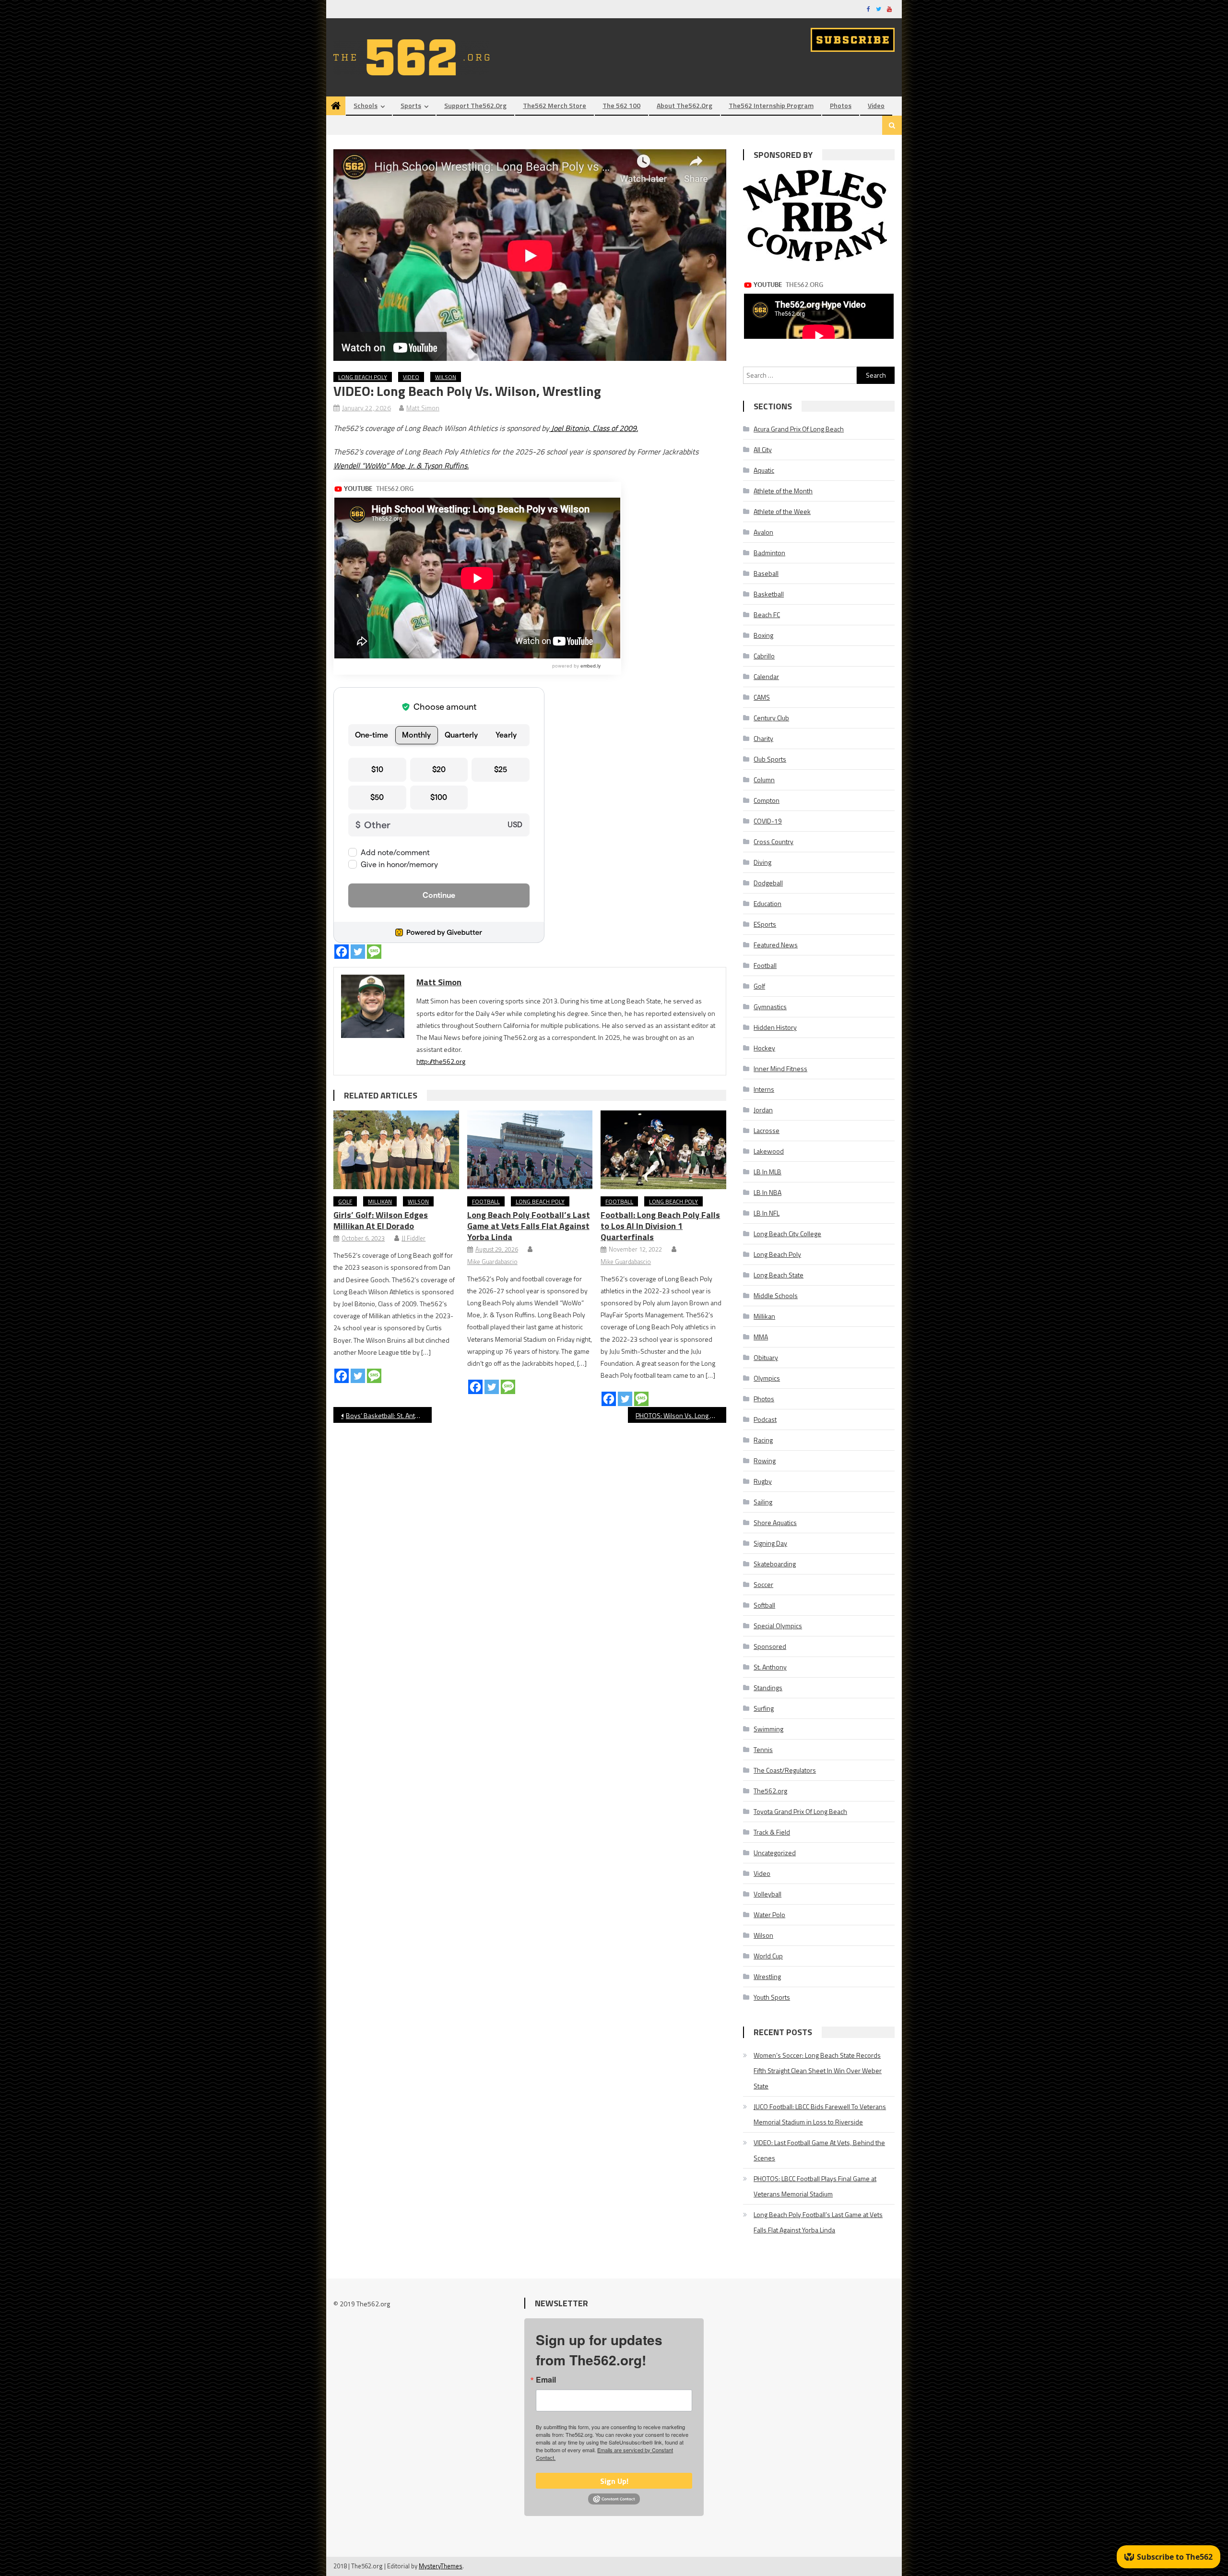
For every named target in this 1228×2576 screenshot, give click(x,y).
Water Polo (769, 1914)
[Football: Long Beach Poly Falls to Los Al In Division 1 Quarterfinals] (663, 1150)
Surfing (764, 1708)
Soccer (763, 1584)
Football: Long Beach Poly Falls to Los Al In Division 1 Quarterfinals (660, 1226)
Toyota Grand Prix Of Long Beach (800, 1811)
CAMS (762, 697)
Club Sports (770, 759)
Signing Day (770, 1543)
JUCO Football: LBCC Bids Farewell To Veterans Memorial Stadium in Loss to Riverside (820, 2114)
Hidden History (775, 1027)
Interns (764, 1089)
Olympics (767, 1378)
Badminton (769, 553)
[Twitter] (358, 952)
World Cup (768, 1956)
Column (764, 780)
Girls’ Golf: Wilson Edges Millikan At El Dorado (381, 1220)
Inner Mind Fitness (780, 1068)
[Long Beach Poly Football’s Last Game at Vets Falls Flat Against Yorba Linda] (530, 1150)
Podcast (765, 1419)
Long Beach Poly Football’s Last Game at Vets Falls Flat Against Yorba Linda (529, 1226)
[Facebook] (342, 952)
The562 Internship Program (771, 105)
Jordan (763, 1110)
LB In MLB (767, 1172)
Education (767, 903)
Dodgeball (768, 883)
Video (876, 105)
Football (486, 1201)
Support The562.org (475, 105)
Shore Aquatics (775, 1522)
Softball (764, 1605)
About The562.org (685, 105)
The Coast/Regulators (785, 1770)
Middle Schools (776, 1295)
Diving (762, 862)
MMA (761, 1337)
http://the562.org (441, 1061)
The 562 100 (621, 105)
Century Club (771, 718)
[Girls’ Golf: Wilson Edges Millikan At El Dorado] (396, 1150)
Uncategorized (775, 1853)
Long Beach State (779, 1275)
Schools (366, 105)
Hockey (764, 1048)
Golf (345, 1201)
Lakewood (769, 1151)
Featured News (776, 945)
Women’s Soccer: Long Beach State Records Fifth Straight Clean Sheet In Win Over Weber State (818, 2070)
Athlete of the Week (782, 511)
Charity (763, 738)
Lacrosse (767, 1130)
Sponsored (770, 1646)
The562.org (770, 1791)
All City (763, 449)
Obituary (766, 1357)
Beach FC (767, 614)
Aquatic (764, 470)
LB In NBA (767, 1192)
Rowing (765, 1461)
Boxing (763, 635)
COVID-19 (768, 821)
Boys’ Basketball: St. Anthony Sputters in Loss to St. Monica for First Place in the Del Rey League (389, 1415)
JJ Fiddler (413, 1238)
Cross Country (773, 841)
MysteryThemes (441, 2566)
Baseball (766, 573)
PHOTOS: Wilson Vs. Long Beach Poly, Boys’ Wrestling (681, 1415)
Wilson (446, 377)
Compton (767, 800)
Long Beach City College (787, 1234)
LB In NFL (767, 1213)
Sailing (763, 1502)
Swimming (768, 1729)
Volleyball (767, 1894)
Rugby (763, 1481)
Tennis (763, 1749)
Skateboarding (775, 1564)
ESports (765, 924)
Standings (768, 1688)
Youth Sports (772, 1997)
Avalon (763, 532)
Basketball (769, 594)
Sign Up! (614, 2481)
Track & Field (772, 1832)
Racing (763, 1440)
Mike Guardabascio (492, 1262)
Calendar (766, 676)
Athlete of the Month (783, 491)
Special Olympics (778, 1626)
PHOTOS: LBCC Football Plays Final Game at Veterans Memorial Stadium (815, 2186)
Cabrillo (764, 656)
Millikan (380, 1201)
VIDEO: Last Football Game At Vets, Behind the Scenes (819, 2150)
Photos (841, 105)
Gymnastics (770, 1007)
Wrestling (767, 1976)
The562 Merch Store (555, 105)
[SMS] (374, 952)
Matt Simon (423, 408)
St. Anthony (770, 1667)
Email (546, 2380)
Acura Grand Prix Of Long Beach (799, 429)
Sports (411, 105)
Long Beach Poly (363, 377)
